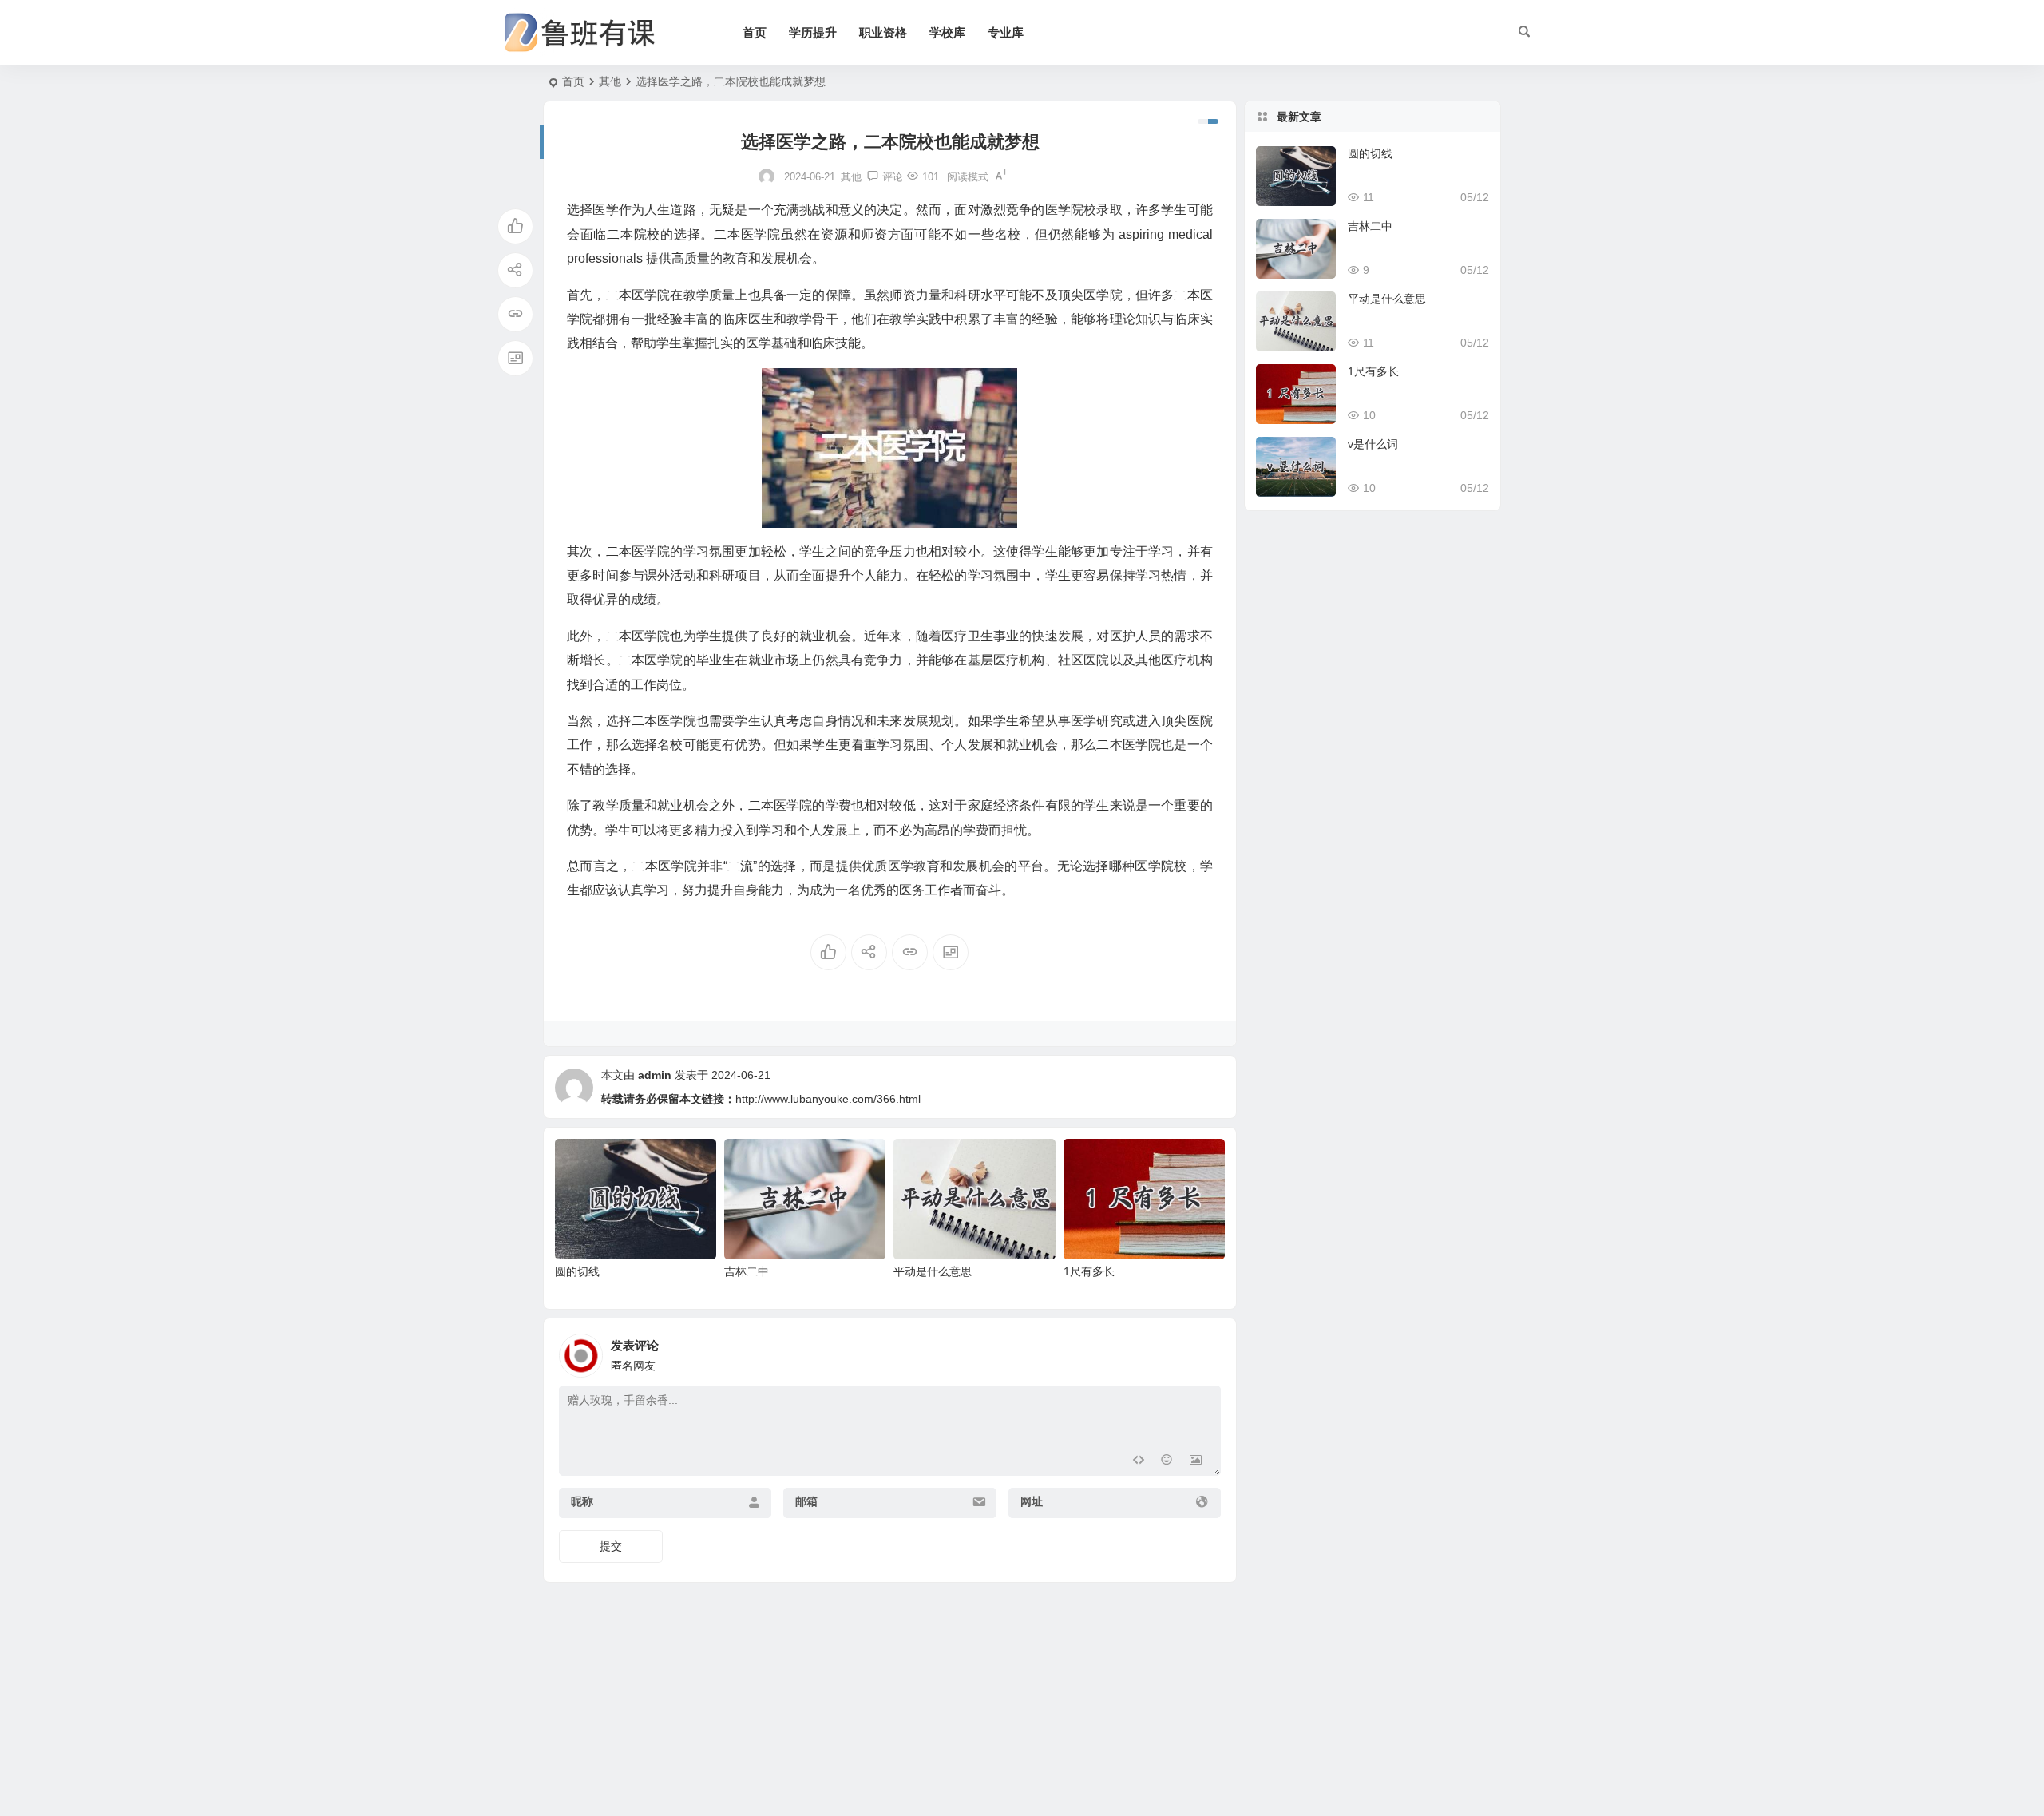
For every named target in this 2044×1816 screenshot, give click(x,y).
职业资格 (883, 32)
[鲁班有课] (591, 33)
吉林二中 (747, 1271)
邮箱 (806, 1501)
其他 (610, 81)
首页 (755, 32)
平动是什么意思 (933, 1271)
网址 (1032, 1501)
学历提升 (813, 32)
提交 (611, 1546)
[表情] (1167, 1462)
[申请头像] (1205, 1351)
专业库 (1006, 32)
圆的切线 (577, 1271)
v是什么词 (1373, 444)
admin (655, 1075)
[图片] (1196, 1462)
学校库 (947, 32)
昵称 (582, 1501)
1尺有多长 (1089, 1271)
